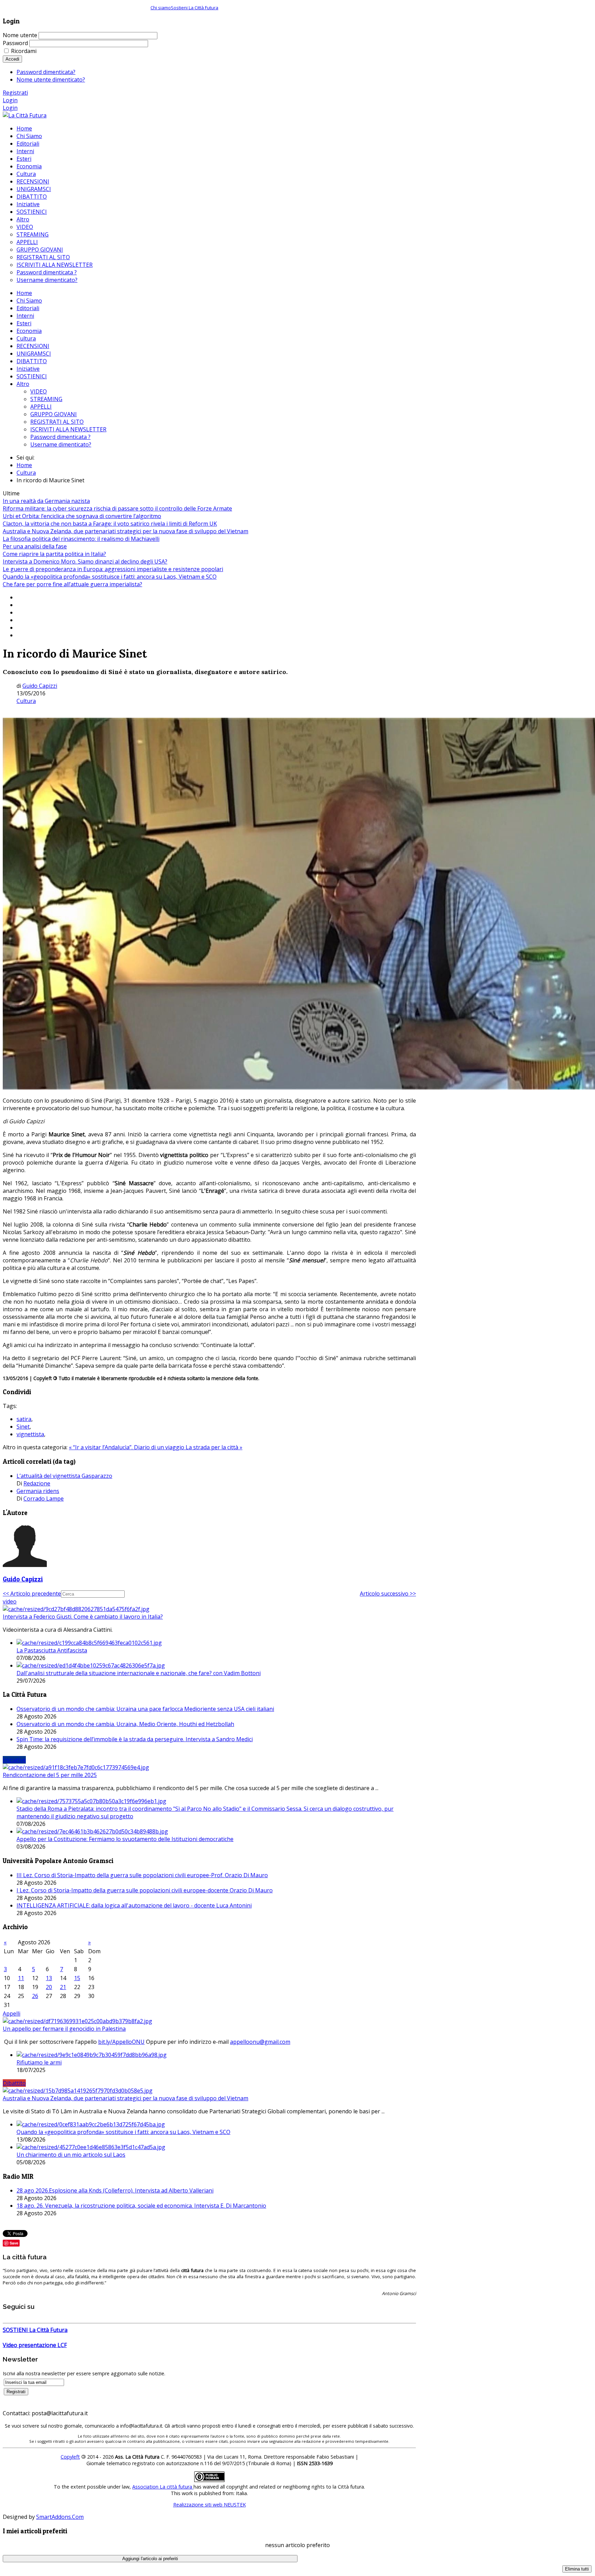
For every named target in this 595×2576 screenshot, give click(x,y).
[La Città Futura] (25, 115)
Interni (25, 316)
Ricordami (24, 51)
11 (21, 1978)
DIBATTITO (32, 361)
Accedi (12, 59)
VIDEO (39, 391)
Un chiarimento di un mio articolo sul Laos (71, 2155)
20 (49, 1987)
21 (63, 1987)
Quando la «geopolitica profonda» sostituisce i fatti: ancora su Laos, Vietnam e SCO (110, 577)
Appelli (12, 2014)
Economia (29, 331)
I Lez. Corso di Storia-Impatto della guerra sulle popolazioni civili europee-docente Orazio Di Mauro (145, 1890)
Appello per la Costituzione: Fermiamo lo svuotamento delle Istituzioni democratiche (125, 1839)
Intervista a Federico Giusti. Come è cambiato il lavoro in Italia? (83, 1617)
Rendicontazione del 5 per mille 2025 (50, 1775)
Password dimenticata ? (60, 437)
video (10, 1601)
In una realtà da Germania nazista (46, 501)
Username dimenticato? (61, 444)
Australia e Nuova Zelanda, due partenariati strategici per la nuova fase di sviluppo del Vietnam (126, 531)
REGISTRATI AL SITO (57, 422)
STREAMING (46, 399)
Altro (23, 384)
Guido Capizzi (40, 686)
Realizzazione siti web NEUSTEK (210, 2505)
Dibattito (14, 2083)
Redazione (37, 1483)
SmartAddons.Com (60, 2517)
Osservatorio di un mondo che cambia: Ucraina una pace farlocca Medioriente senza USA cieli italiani (145, 1709)
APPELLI (41, 407)
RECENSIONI (33, 346)
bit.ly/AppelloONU (121, 2042)
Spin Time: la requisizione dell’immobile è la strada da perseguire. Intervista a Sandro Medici (135, 1739)
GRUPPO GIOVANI (54, 414)
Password (15, 43)
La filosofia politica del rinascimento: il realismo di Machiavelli (81, 539)
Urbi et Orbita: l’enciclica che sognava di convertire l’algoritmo (82, 516)
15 (77, 1978)
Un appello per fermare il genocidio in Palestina (64, 2029)
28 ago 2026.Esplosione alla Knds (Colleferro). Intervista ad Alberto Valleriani (115, 2190)
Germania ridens (38, 1491)
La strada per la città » (214, 1447)
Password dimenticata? (46, 72)
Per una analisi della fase (35, 546)
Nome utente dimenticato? (51, 80)
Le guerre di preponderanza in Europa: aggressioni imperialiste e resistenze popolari (113, 569)
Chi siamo (161, 8)
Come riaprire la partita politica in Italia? (54, 554)
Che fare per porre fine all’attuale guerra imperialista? (72, 584)
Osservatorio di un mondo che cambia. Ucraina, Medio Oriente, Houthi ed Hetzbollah (125, 1724)
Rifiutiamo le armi (39, 2062)
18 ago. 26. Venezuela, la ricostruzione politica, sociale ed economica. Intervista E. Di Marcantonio (141, 2206)
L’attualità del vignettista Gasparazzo (64, 1476)
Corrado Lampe (44, 1499)
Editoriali (28, 308)
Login (10, 100)
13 (49, 1978)
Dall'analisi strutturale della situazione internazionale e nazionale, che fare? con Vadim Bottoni (139, 1673)
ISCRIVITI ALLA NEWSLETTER (68, 429)
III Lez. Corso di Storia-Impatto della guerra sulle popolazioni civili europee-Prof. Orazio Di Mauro (142, 1875)
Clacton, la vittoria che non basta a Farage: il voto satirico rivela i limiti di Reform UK (110, 524)
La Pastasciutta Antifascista (52, 1650)
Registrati (15, 93)
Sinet (23, 1427)
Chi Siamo (29, 301)
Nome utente (20, 35)
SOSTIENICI (32, 376)
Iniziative (28, 369)
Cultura (26, 338)
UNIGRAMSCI (34, 354)
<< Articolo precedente (32, 1594)
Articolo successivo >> (388, 1594)
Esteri (24, 323)
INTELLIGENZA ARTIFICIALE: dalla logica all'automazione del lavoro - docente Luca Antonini (134, 1905)
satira (24, 1419)
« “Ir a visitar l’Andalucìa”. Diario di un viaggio (127, 1447)
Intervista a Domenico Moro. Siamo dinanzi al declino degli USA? (85, 561)
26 (35, 1996)
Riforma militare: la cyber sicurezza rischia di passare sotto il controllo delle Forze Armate (117, 508)
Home (24, 293)
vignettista (30, 1434)
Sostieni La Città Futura (195, 8)
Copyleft (70, 2457)
